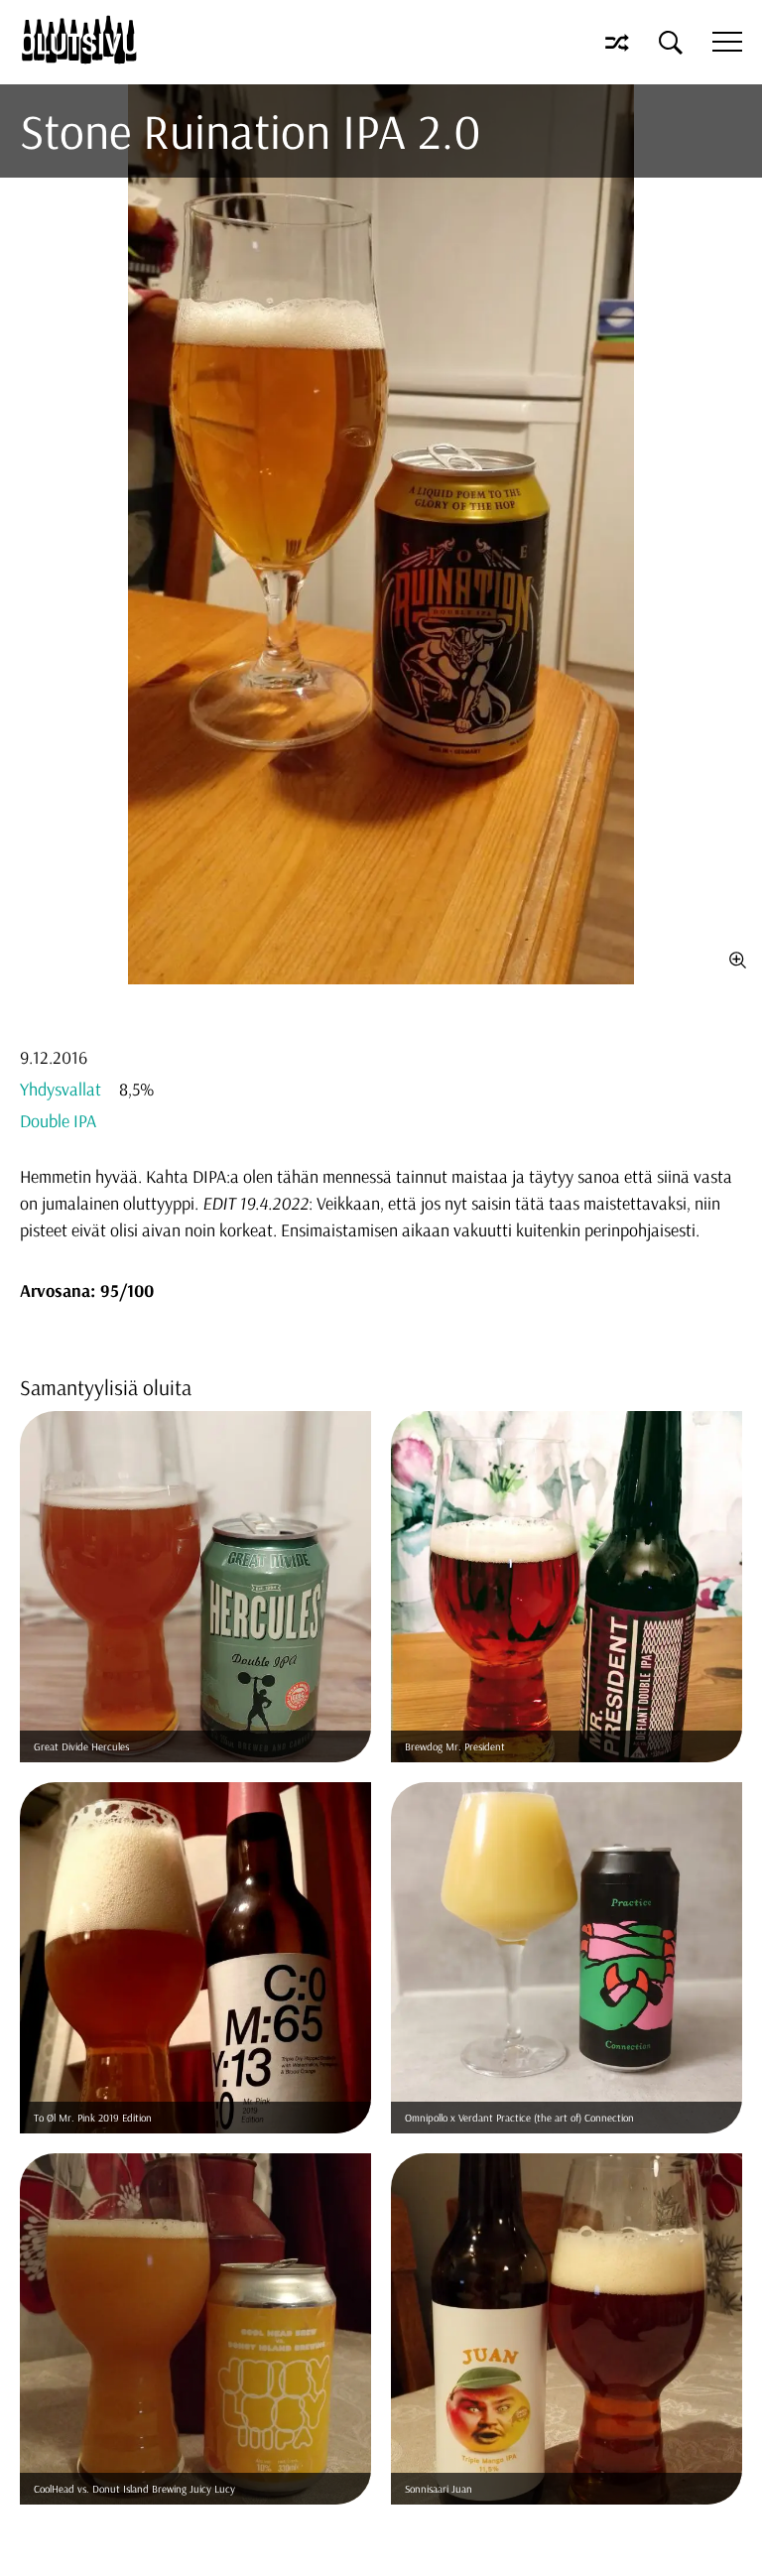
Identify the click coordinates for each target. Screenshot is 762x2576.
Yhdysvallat (61, 1089)
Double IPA (58, 1121)
